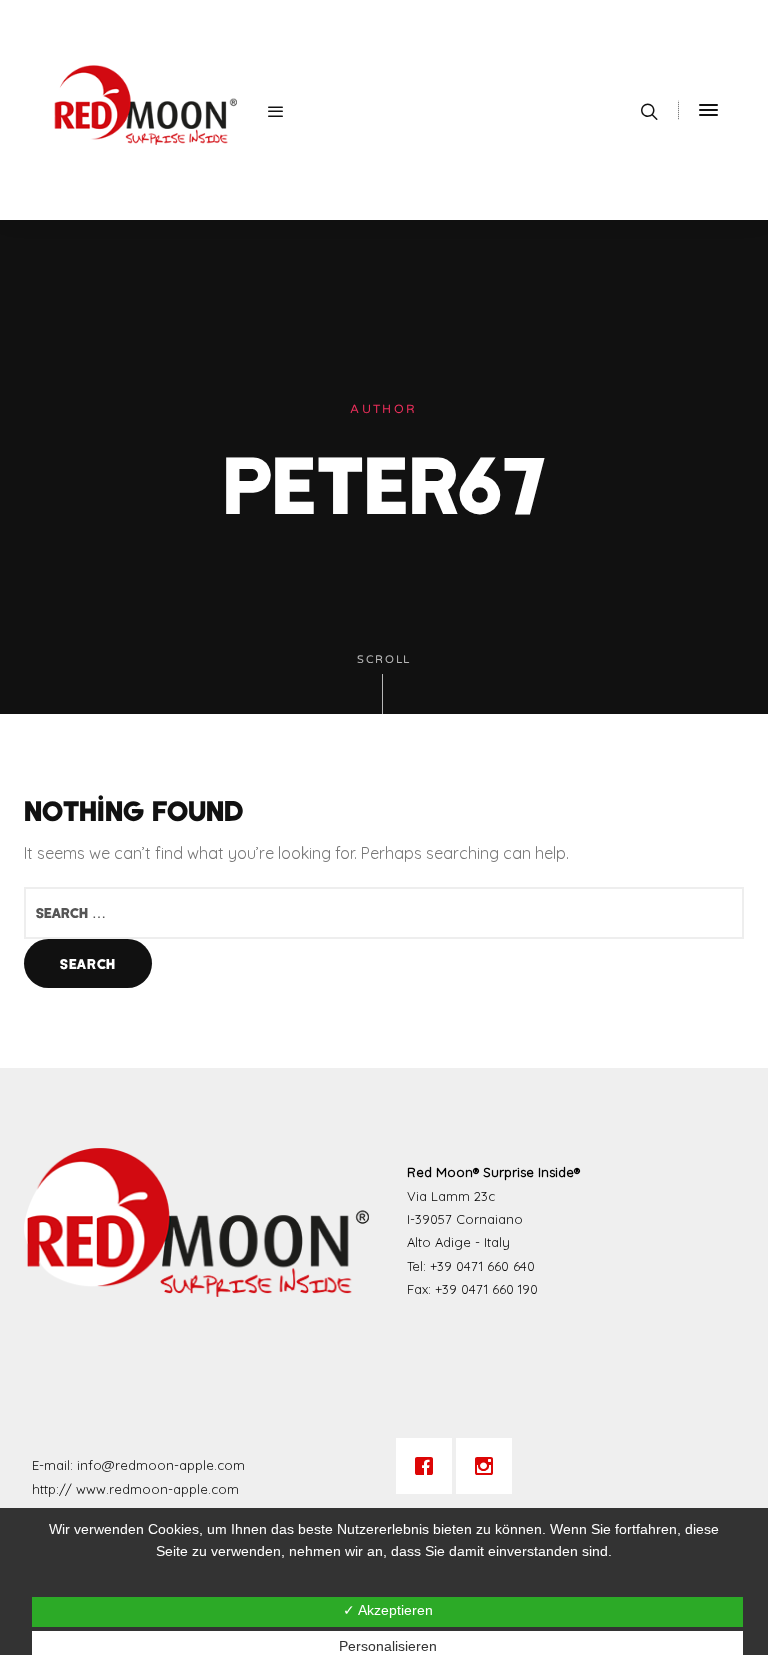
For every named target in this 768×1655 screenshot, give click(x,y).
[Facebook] (429, 1466)
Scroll (384, 659)
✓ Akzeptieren (388, 1610)
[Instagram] (489, 1466)
